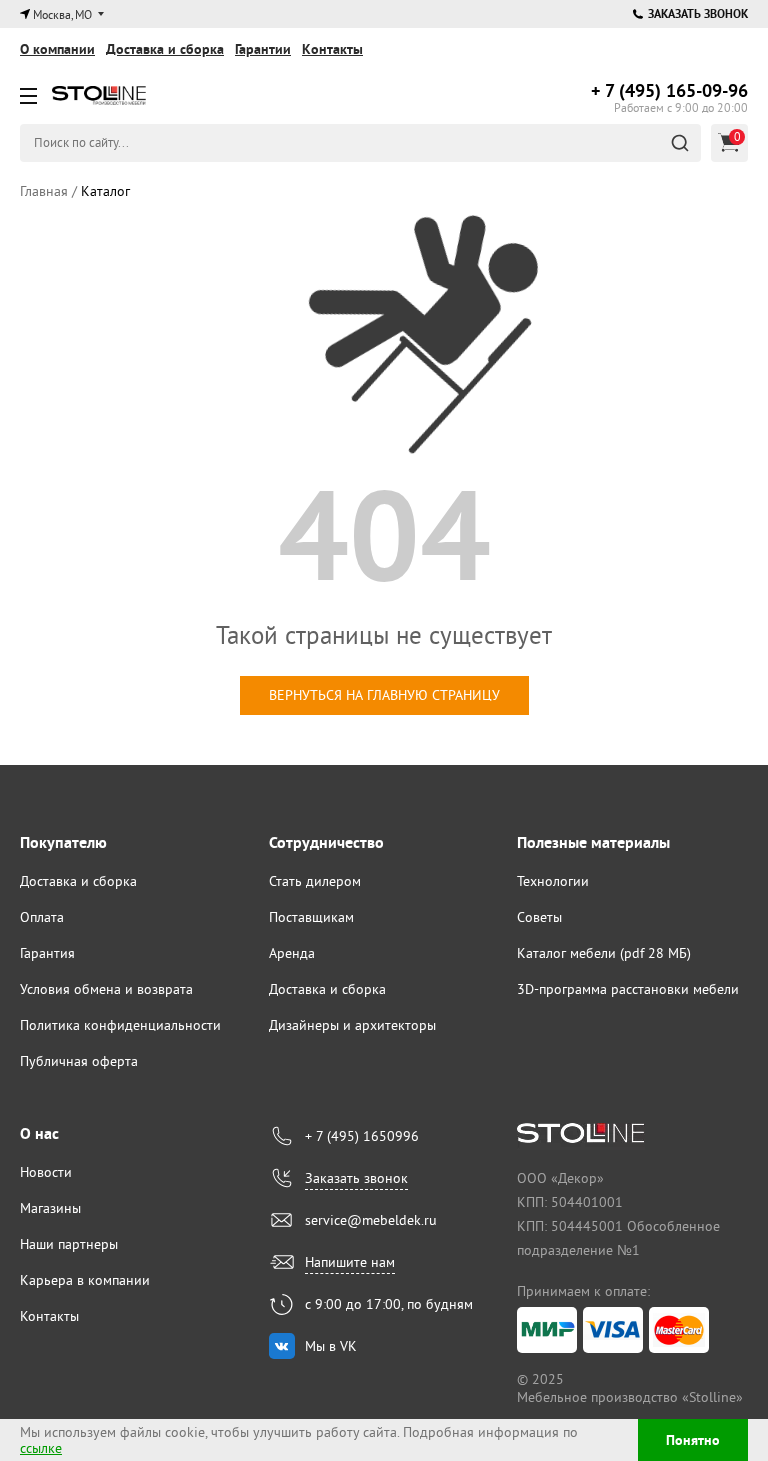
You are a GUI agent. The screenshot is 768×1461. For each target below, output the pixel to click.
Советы (539, 917)
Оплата (42, 917)
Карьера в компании (85, 1280)
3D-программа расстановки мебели (628, 989)
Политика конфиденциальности (120, 1025)
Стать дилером (315, 881)
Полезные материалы (593, 842)
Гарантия (47, 953)
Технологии (553, 881)
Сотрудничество (326, 842)
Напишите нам (350, 1262)
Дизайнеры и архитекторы (352, 1025)
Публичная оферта (79, 1061)
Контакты (332, 49)
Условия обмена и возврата (106, 989)
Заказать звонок (698, 14)
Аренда (292, 953)
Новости (46, 1172)
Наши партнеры (69, 1244)
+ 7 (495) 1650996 (362, 1136)
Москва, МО (62, 14)
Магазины (50, 1208)
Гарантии (263, 49)
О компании (57, 49)
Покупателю (63, 842)
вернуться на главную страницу (384, 695)
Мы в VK (331, 1346)
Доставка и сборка (165, 49)
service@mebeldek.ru (371, 1220)
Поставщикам (311, 917)
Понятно (693, 1440)
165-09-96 (669, 90)
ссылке (41, 1448)
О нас (39, 1133)
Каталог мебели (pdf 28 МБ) (604, 953)
